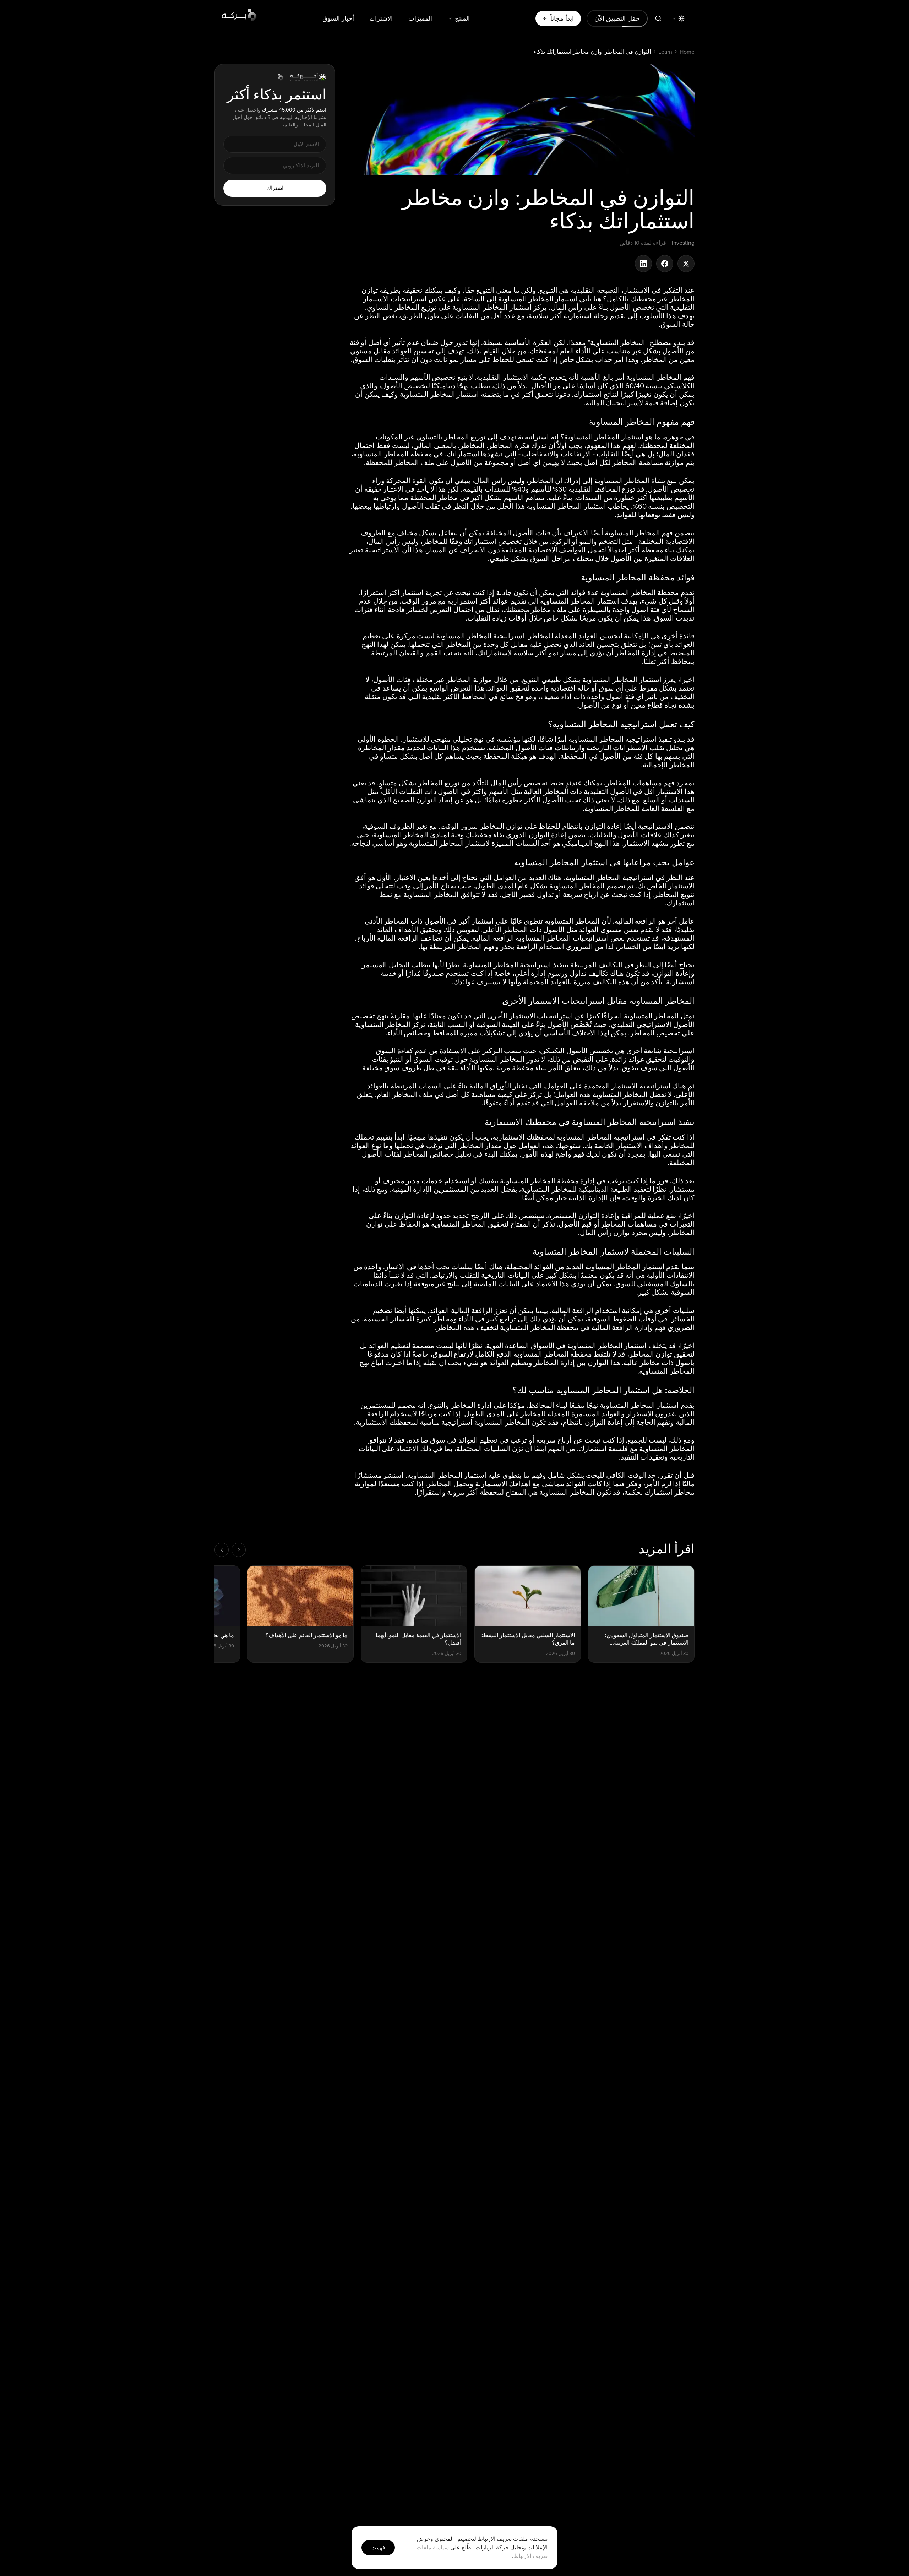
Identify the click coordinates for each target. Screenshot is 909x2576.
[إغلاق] (321, 1205)
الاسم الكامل (428, 1287)
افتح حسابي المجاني (382, 1355)
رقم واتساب (429, 1248)
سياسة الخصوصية (339, 1377)
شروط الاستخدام (373, 1377)
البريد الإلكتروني (425, 1317)
